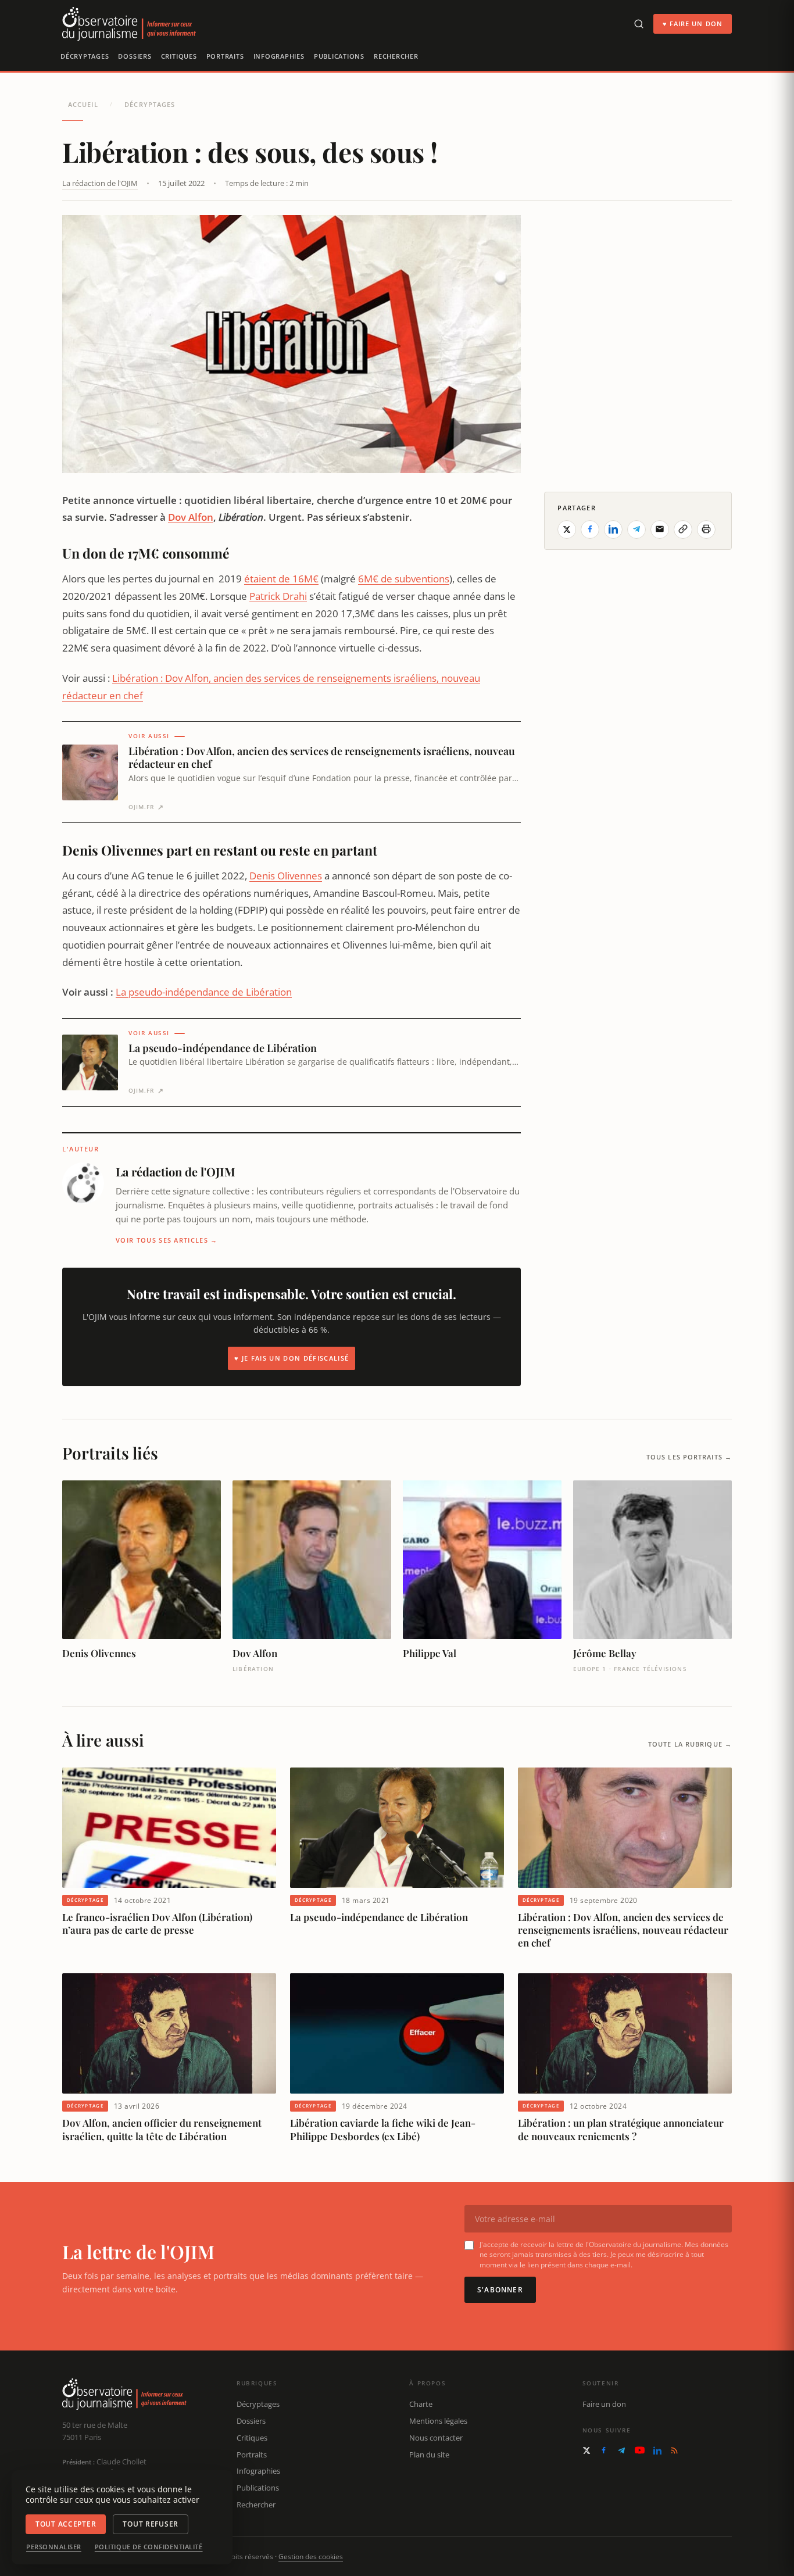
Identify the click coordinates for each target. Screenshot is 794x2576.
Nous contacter (436, 2438)
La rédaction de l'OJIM (100, 183)
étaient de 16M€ (281, 579)
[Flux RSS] (674, 2450)
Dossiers (135, 56)
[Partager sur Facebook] (590, 529)
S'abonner (500, 2290)
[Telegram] (621, 2450)
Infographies (279, 56)
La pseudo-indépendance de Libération (204, 992)
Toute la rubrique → (690, 1744)
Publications (339, 56)
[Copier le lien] (683, 529)
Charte (421, 2404)
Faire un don (604, 2404)
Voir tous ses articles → (167, 1240)
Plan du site (429, 2455)
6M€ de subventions (404, 579)
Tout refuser (151, 2524)
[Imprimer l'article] (706, 529)
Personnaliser (54, 2547)
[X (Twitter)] (586, 2450)
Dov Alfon (191, 517)
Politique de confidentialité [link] (149, 2547)
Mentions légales (438, 2421)
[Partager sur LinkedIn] (613, 529)
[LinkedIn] (657, 2450)
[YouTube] (640, 2450)
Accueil (83, 104)
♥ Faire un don (693, 24)
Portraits (225, 56)
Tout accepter (66, 2524)
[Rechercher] (639, 24)
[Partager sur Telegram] (636, 529)
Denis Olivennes (286, 876)
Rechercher (396, 56)
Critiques (179, 56)
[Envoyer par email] (660, 529)
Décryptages (85, 56)
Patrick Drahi (278, 596)
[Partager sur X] (567, 529)
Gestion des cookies (311, 2557)
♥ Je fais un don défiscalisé (292, 1358)
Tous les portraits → (689, 1457)
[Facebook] (604, 2450)
